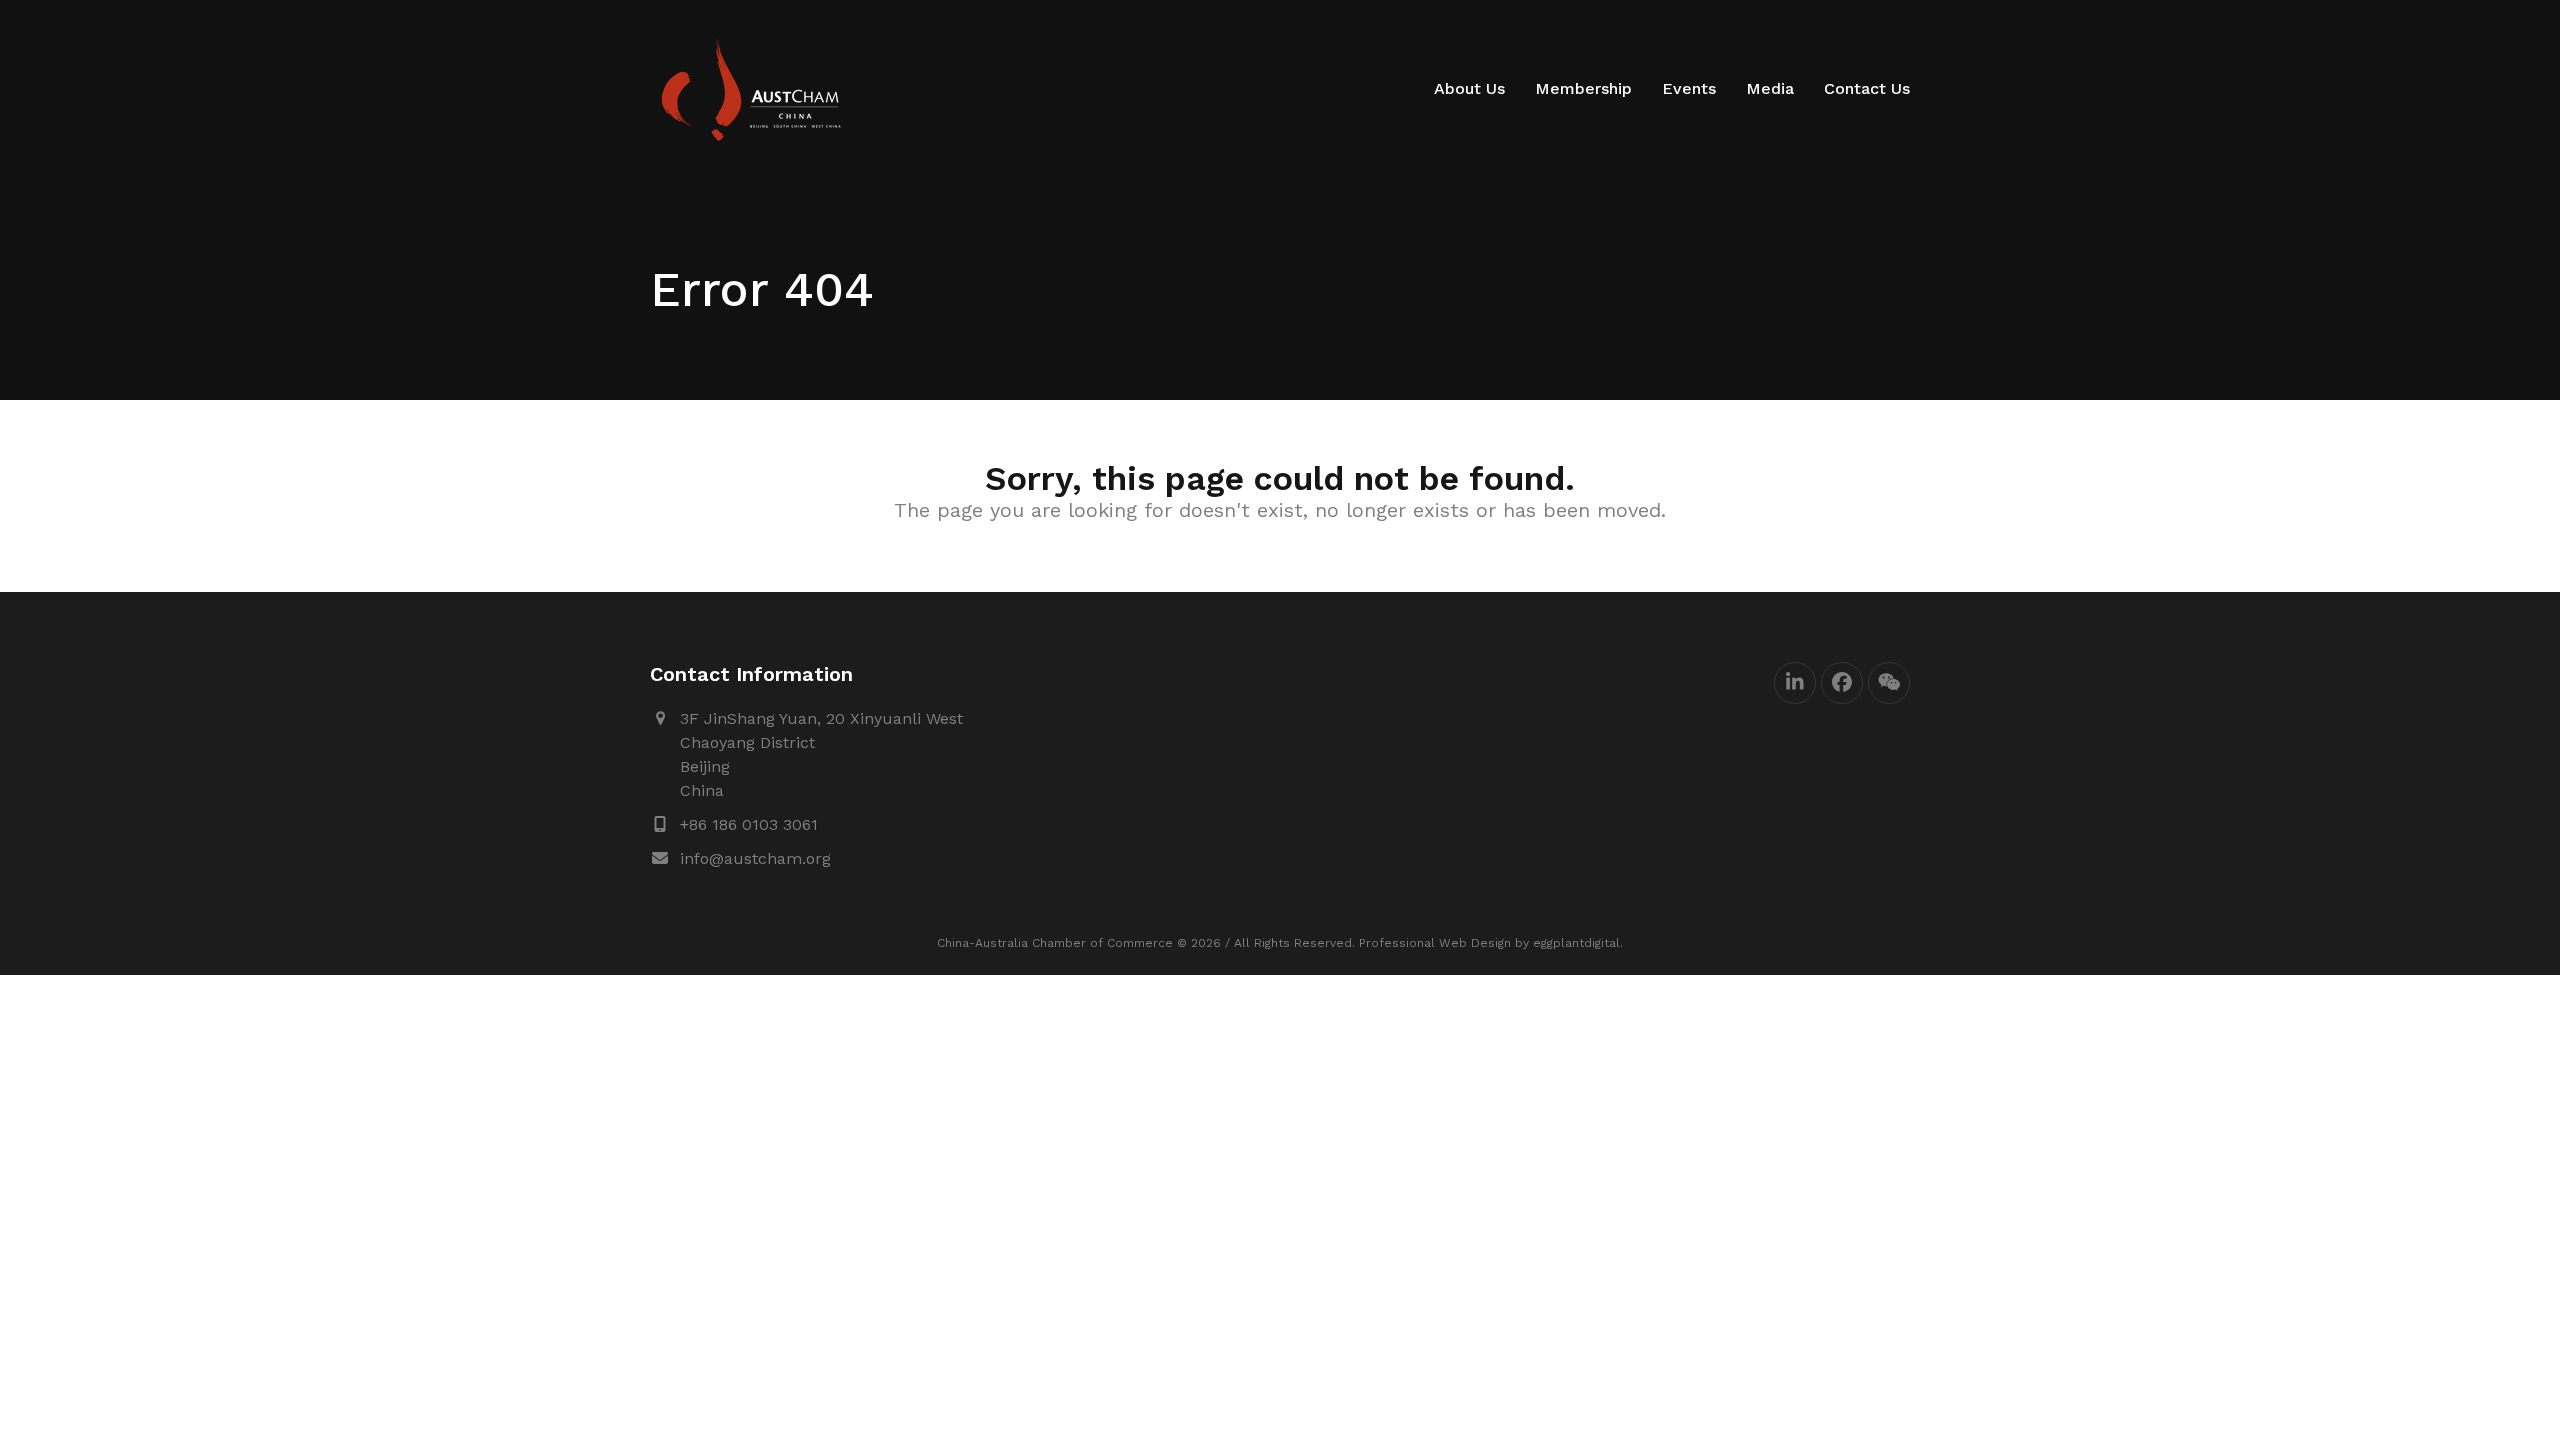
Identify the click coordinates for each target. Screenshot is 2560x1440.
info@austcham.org (755, 858)
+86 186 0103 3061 (749, 824)
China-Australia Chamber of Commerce (1055, 943)
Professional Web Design (1435, 943)
